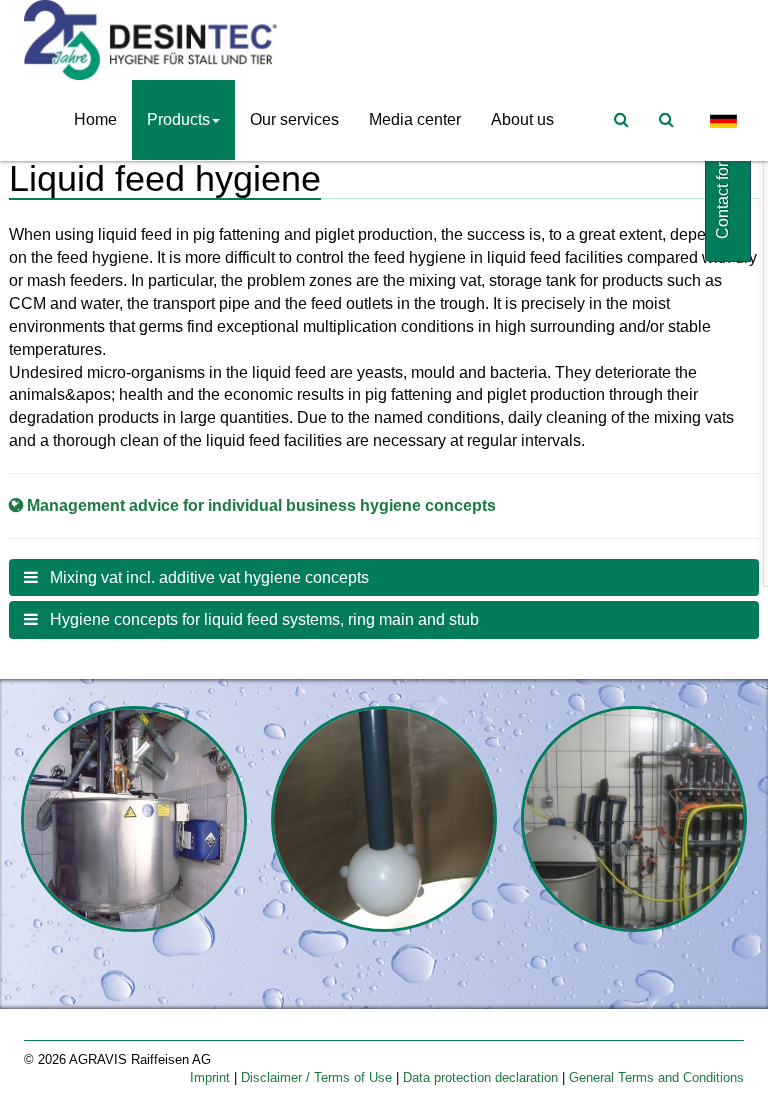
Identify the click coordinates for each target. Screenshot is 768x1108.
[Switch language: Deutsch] (724, 120)
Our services (294, 119)
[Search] (666, 120)
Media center (415, 119)
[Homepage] (155, 40)
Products (178, 119)
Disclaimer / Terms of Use (318, 1077)
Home (95, 119)
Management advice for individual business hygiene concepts (261, 505)
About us (522, 119)
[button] (384, 578)
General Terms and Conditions (656, 1077)
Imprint (212, 1077)
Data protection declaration (482, 1077)
